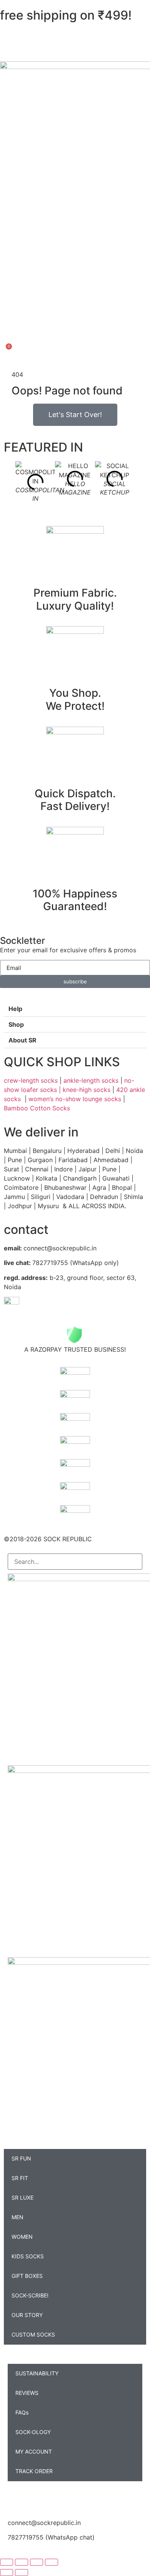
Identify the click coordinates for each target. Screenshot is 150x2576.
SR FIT (20, 2178)
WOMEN (22, 2237)
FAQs (22, 2412)
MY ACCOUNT (34, 2451)
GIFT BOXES (27, 2276)
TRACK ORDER (34, 2471)
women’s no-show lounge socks (75, 1099)
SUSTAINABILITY (37, 2373)
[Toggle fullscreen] (22, 2562)
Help (15, 1009)
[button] (75, 1009)
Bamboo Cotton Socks (38, 1108)
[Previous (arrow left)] (7, 2573)
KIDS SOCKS (28, 2256)
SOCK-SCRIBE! (30, 2295)
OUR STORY (27, 2315)
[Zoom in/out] (7, 2562)
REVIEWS (27, 2393)
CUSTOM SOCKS (33, 2334)
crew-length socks (31, 1080)
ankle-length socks (90, 1080)
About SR (22, 1040)
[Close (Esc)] (52, 2562)
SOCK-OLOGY (33, 2432)
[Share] (37, 2562)
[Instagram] (17, 2498)
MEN (17, 2217)
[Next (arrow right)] (22, 2573)
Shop (16, 1024)
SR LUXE (22, 2198)
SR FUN (21, 2158)
